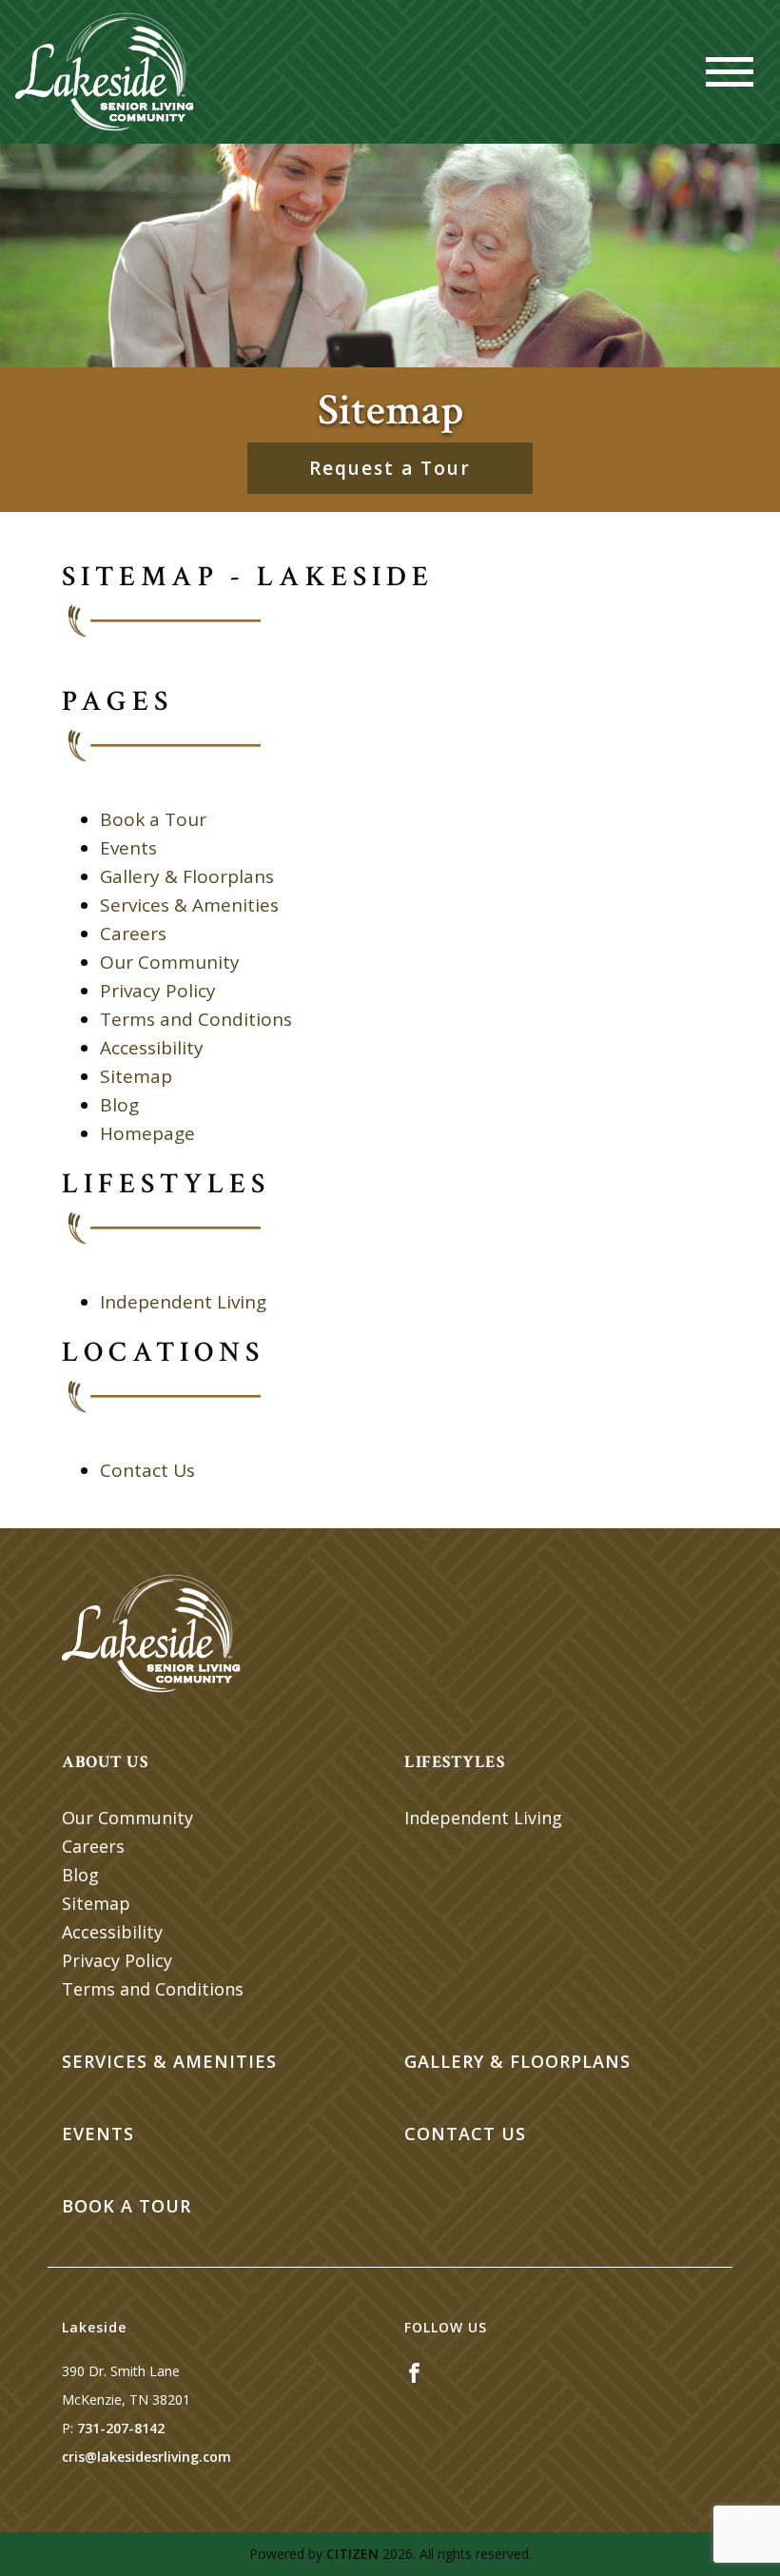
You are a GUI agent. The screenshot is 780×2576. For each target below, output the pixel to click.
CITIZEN (352, 2554)
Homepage (147, 1133)
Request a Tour (390, 468)
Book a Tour (153, 819)
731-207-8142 (121, 2428)
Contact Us (147, 1470)
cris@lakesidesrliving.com (146, 2457)
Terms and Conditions (196, 1019)
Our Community (170, 962)
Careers (133, 934)
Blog (119, 1105)
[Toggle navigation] (730, 72)
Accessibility (152, 1048)
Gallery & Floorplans (187, 876)
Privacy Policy (158, 991)
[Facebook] (414, 2371)
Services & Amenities (189, 905)
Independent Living (183, 1302)
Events (128, 848)
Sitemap (136, 1076)
